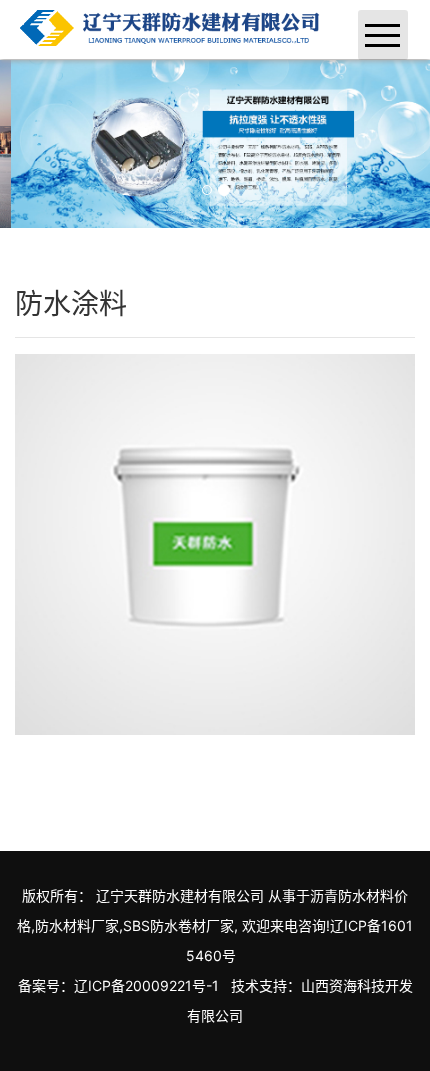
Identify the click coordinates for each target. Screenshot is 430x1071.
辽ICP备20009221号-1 (146, 985)
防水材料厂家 (77, 925)
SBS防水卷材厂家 (178, 925)
